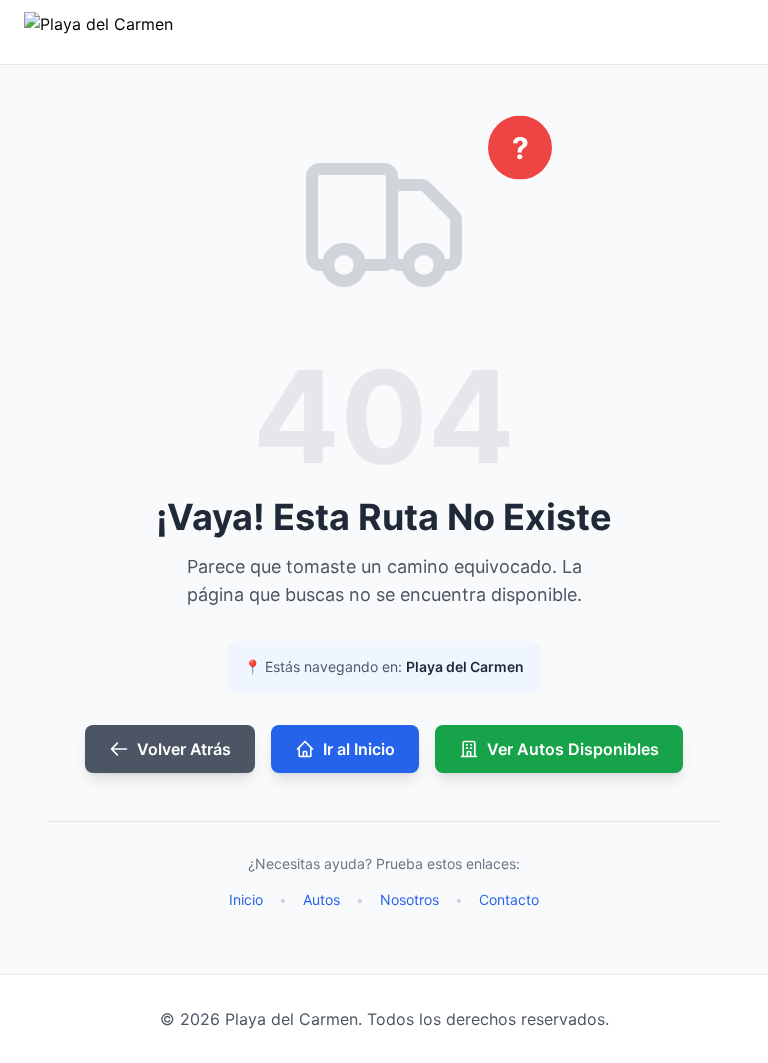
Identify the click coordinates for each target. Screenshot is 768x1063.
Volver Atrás (184, 749)
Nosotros (409, 899)
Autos (321, 899)
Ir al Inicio (359, 749)
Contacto (509, 899)
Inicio (246, 899)
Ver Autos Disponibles (573, 749)
